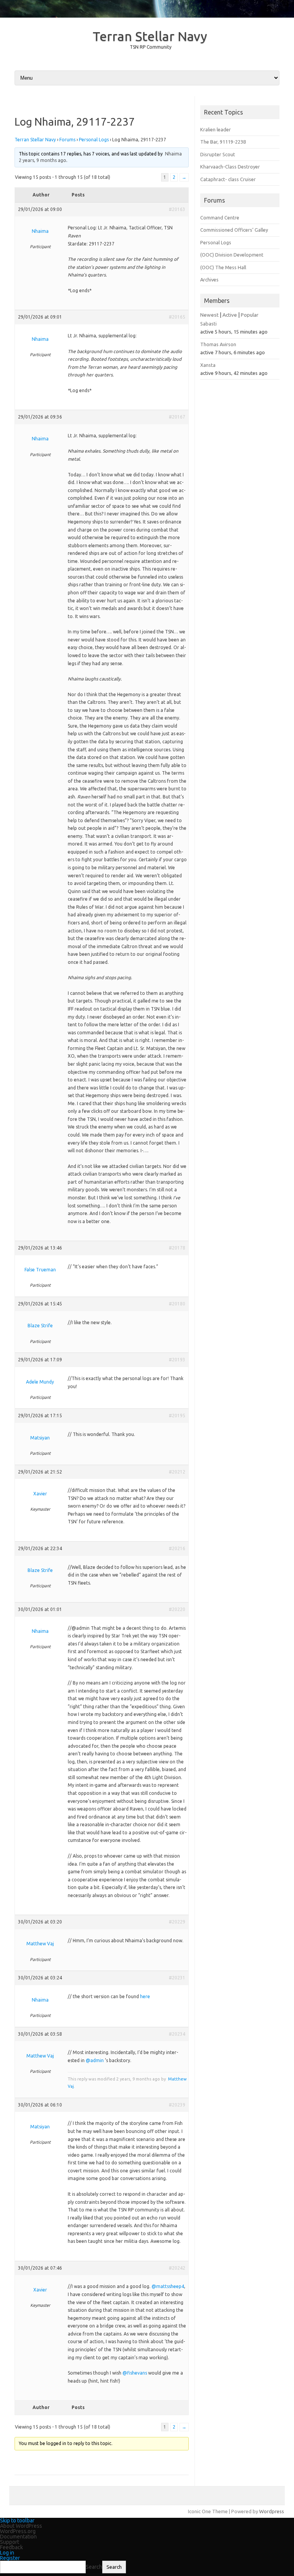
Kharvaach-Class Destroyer (230, 167)
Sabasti (208, 324)
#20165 (177, 317)
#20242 (177, 2268)
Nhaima (173, 154)
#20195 (177, 1416)
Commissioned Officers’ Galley (234, 230)
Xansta (208, 365)
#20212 (177, 1472)
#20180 (177, 1304)
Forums (67, 140)
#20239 (177, 2105)
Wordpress (272, 2511)
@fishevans (135, 2373)
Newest (209, 315)
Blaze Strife (40, 1326)
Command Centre (220, 218)
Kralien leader (216, 129)
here (145, 1996)
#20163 (177, 209)
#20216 (177, 1548)
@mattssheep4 (168, 2286)
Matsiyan (40, 1438)
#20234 (177, 2034)
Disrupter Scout (218, 154)
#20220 (177, 1609)
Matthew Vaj (40, 1944)
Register (10, 2558)
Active (230, 315)
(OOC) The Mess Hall (223, 267)
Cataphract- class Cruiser (228, 179)
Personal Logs (94, 140)
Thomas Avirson (218, 344)
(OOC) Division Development (232, 255)
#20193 (177, 1360)
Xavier (40, 1494)
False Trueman (40, 1270)
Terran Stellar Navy (150, 36)
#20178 (177, 1248)
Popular (250, 315)
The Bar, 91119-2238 (223, 142)
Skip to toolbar (17, 2520)
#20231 (177, 1978)
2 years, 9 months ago (42, 160)
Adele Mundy (40, 1382)
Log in (7, 2553)
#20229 (177, 1922)
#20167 (177, 417)
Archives (209, 280)
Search (94, 2567)
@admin (95, 2060)
